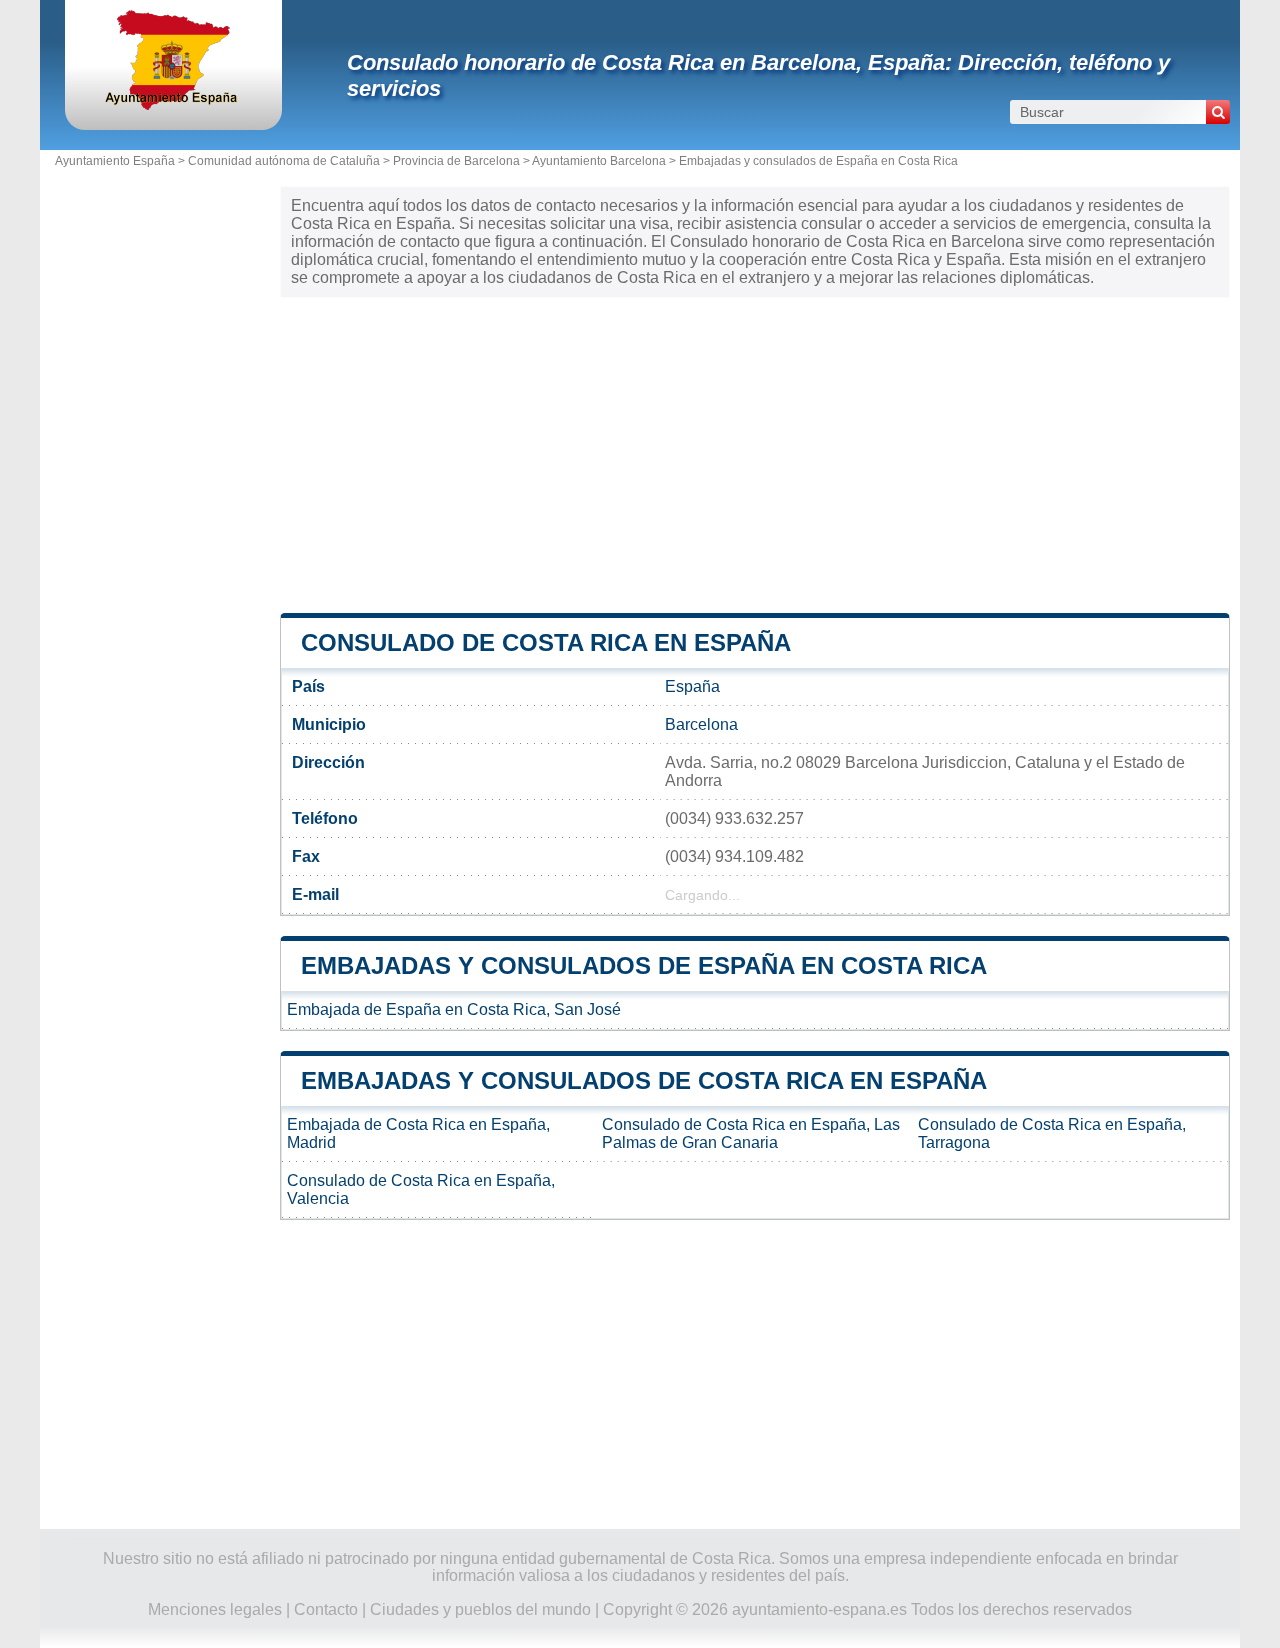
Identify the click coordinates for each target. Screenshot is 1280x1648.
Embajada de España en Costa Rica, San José (454, 1009)
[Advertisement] (755, 453)
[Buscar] (1218, 112)
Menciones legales (215, 1609)
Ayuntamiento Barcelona (599, 161)
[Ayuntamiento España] (173, 104)
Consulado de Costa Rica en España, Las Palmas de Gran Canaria (751, 1133)
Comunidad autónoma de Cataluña (284, 161)
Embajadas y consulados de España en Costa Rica (818, 161)
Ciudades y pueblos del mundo (480, 1609)
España (692, 686)
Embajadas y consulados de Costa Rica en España (644, 1080)
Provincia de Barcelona (456, 161)
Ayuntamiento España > (121, 161)
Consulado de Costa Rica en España (546, 642)
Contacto (326, 1609)
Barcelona (701, 724)
